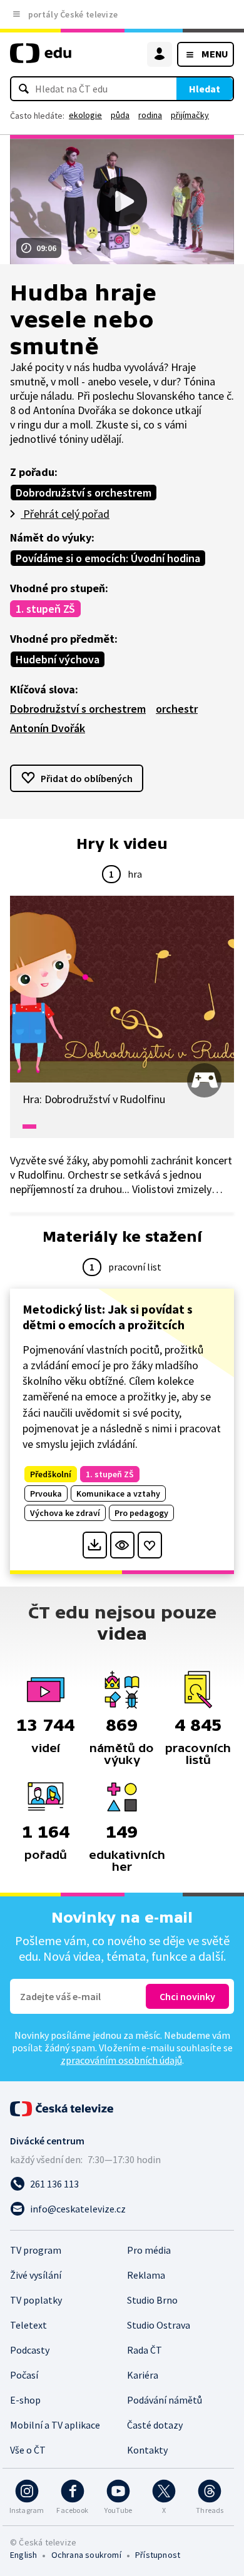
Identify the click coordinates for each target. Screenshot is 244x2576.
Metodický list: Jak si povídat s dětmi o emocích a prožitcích (108, 1317)
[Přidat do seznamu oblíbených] (150, 1545)
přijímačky (190, 115)
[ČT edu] (41, 58)
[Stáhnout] (95, 1545)
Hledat (205, 89)
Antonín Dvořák (48, 728)
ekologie (85, 115)
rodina (150, 115)
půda (120, 115)
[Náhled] (122, 1545)
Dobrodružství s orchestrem (84, 493)
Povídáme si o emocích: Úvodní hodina (108, 558)
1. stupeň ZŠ (45, 609)
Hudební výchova (58, 659)
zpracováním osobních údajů (121, 2060)
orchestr (177, 709)
